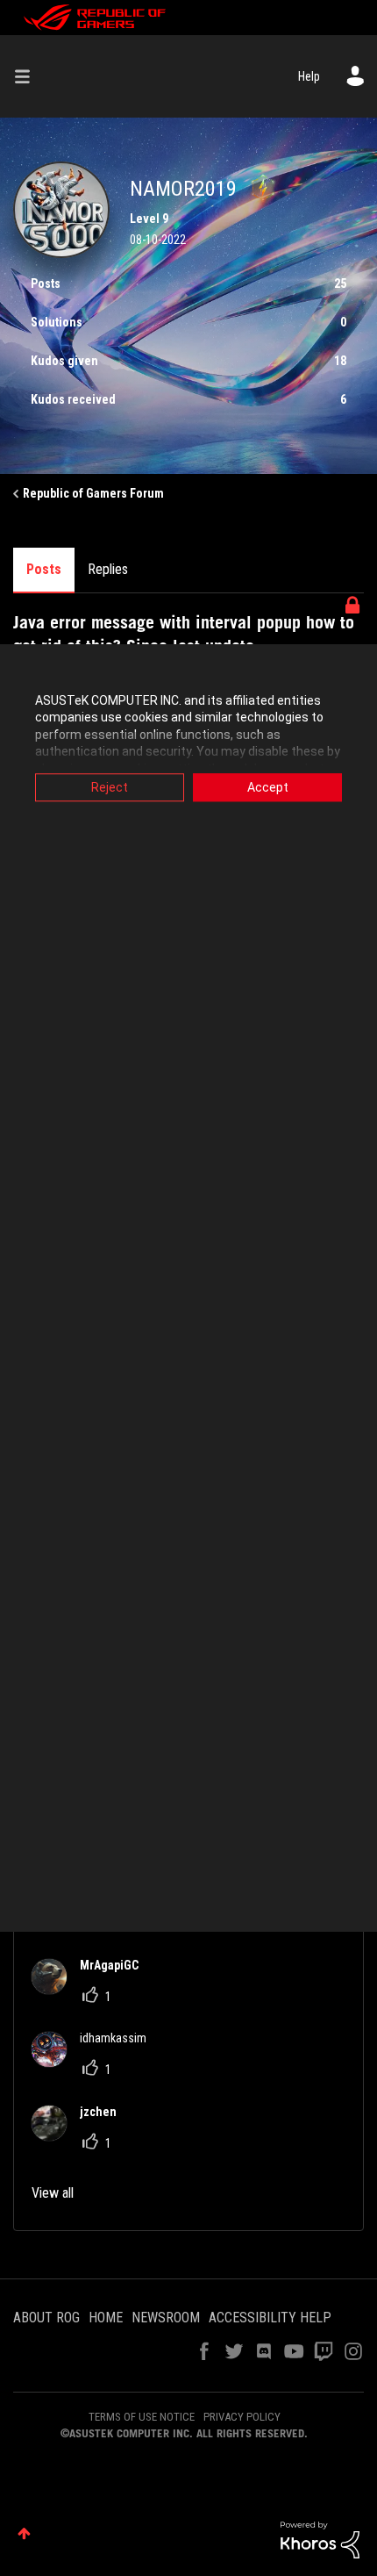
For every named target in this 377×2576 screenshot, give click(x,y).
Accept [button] (268, 787)
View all (53, 2193)
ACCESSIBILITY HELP (270, 2318)
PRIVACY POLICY (242, 2417)
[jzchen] (81, 2136)
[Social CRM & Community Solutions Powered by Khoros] (320, 2538)
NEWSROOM (166, 2318)
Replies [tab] (108, 569)
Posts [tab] (44, 569)
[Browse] (29, 76)
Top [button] (24, 2533)
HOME (106, 2318)
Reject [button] (110, 787)
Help (309, 76)
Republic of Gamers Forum (93, 493)
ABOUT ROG (46, 2318)
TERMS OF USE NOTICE (142, 2417)
